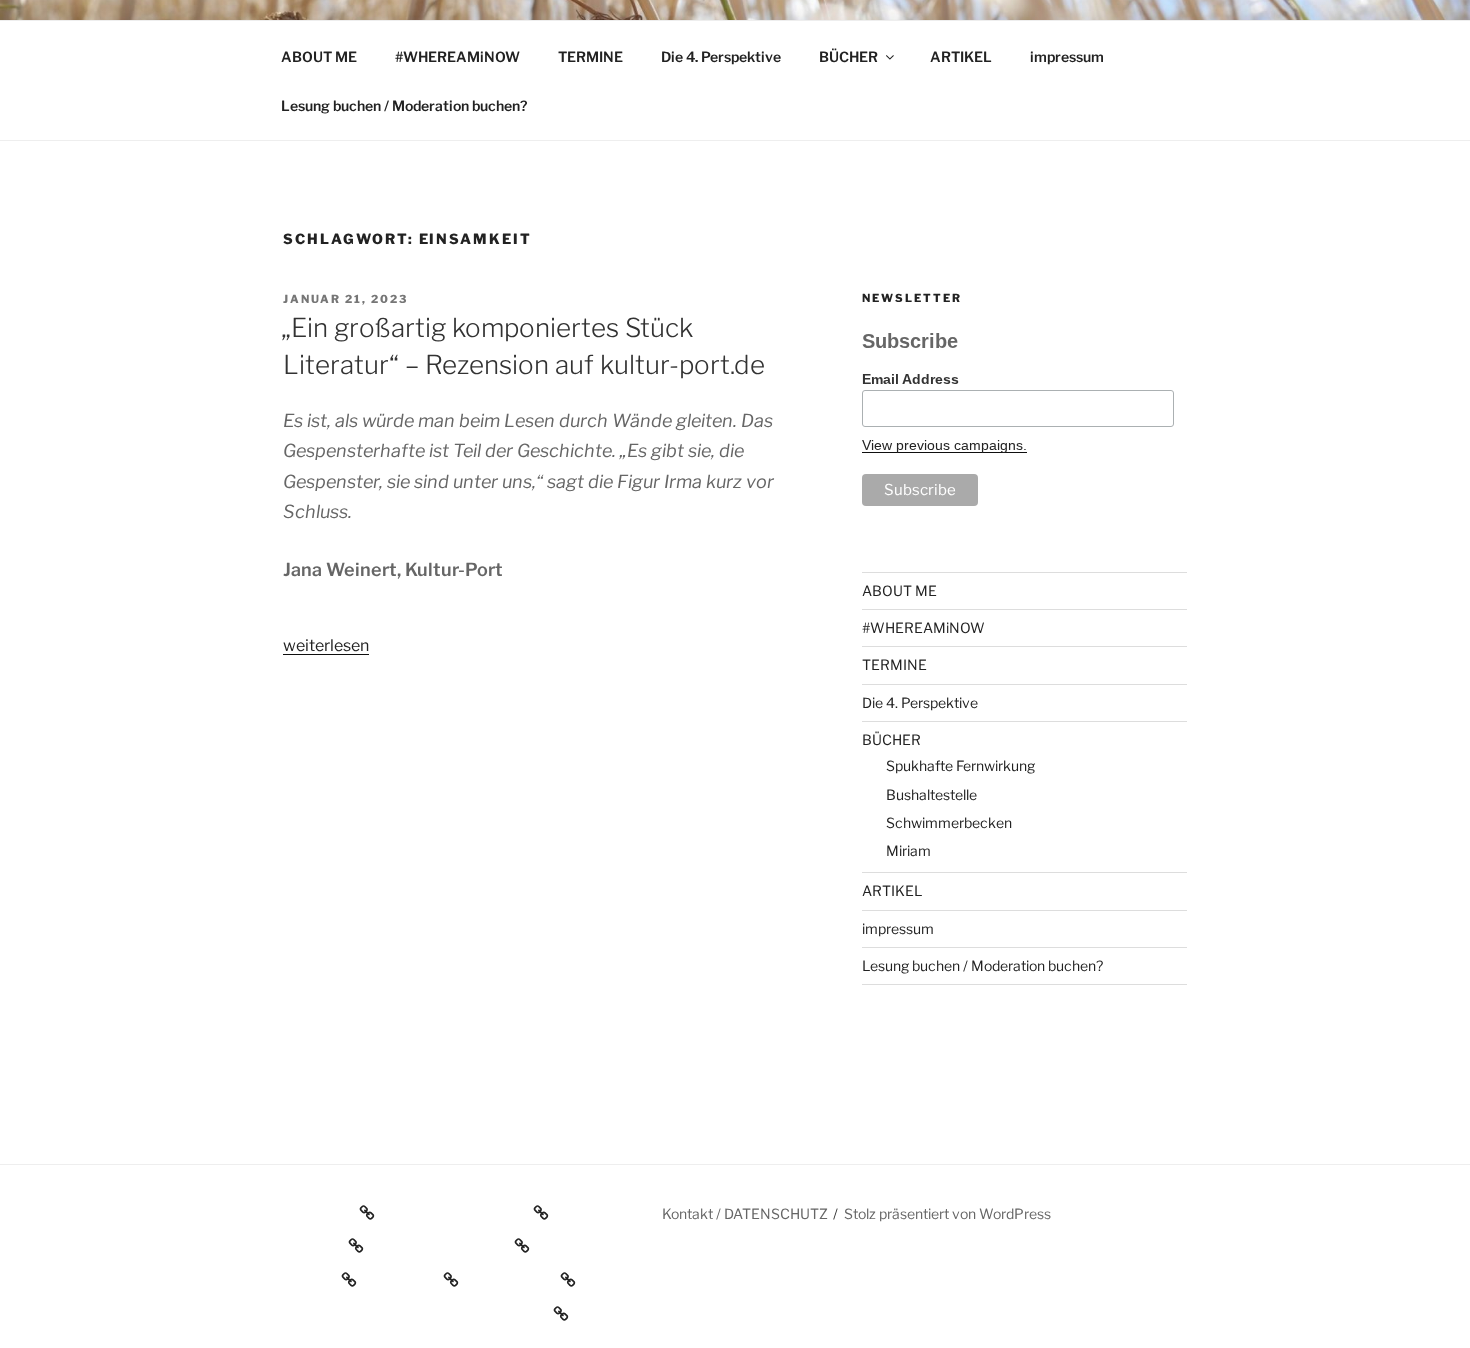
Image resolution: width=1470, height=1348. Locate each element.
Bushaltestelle (931, 794)
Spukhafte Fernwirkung (960, 765)
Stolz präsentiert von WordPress (947, 1213)
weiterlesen (326, 645)
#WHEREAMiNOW (457, 56)
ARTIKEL (961, 56)
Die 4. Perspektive (721, 56)
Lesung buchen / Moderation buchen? (404, 105)
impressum (1067, 56)
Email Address (910, 379)
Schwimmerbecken (949, 822)
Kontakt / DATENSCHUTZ (745, 1213)
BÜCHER (848, 56)
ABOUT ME (319, 56)
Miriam (908, 850)
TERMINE (590, 56)
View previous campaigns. (944, 445)
